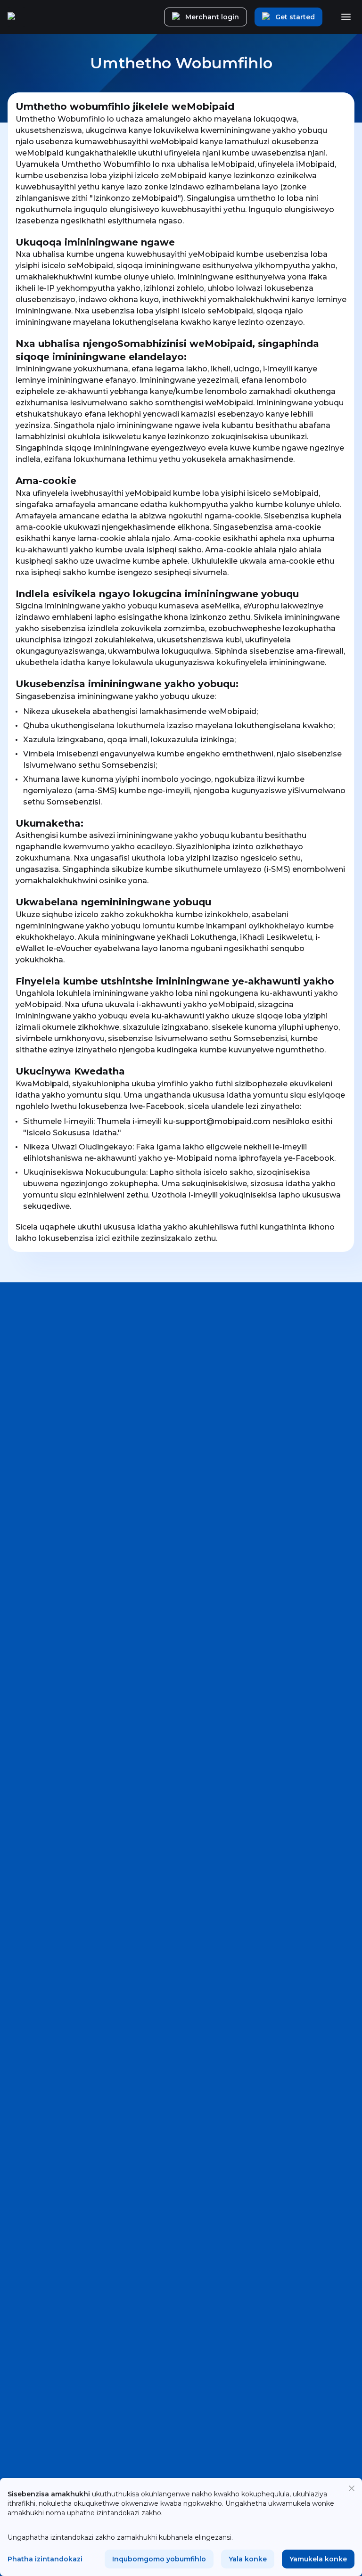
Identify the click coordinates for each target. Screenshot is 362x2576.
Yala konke (248, 2559)
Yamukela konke (318, 2559)
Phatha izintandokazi (45, 2559)
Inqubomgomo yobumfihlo (159, 2559)
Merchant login (212, 17)
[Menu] (346, 17)
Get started (295, 17)
